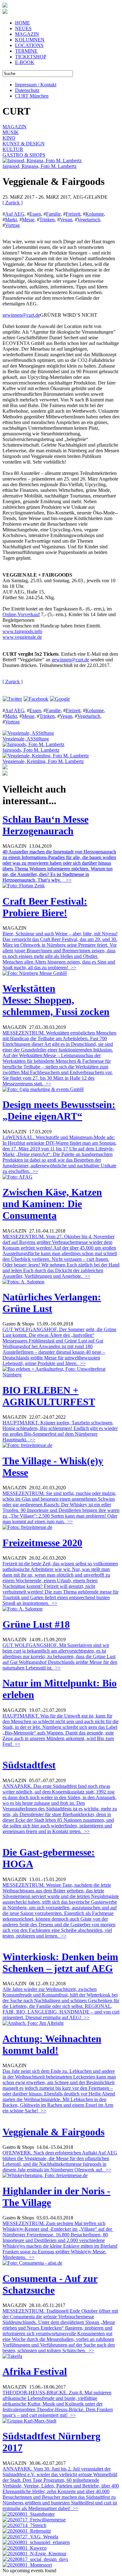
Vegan (66, 220)
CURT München (32, 96)
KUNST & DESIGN (24, 144)
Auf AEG (15, 214)
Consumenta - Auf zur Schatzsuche (50, 2284)
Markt (11, 220)
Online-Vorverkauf (21, 614)
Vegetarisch (89, 220)
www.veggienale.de (22, 637)
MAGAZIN (27, 34)
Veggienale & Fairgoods (53, 2132)
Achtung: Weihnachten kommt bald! (52, 2044)
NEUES (23, 28)
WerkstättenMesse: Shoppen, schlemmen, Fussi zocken (56, 1000)
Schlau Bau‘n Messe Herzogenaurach (46, 825)
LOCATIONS (29, 45)
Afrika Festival (35, 2371)
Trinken (47, 220)
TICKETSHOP (31, 57)
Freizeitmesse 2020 (42, 1543)
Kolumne (95, 214)
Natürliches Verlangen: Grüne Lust (52, 1303)
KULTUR (13, 149)
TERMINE (26, 51)
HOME (23, 23)
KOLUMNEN (30, 40)
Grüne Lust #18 (36, 1624)
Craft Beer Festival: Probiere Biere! (45, 907)
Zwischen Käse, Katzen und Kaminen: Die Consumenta (52, 1204)
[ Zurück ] (13, 203)
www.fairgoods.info (22, 631)
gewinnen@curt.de (21, 315)
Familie (53, 214)
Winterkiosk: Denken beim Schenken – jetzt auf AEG (60, 1963)
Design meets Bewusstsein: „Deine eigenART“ (59, 1110)
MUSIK (11, 132)
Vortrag (12, 225)
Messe (28, 220)
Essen (35, 214)
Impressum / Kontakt (36, 85)
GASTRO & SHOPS (24, 155)
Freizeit (73, 214)
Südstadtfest (29, 1765)
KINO (9, 138)
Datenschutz (27, 90)
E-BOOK (25, 62)
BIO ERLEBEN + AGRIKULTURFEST (49, 1396)
